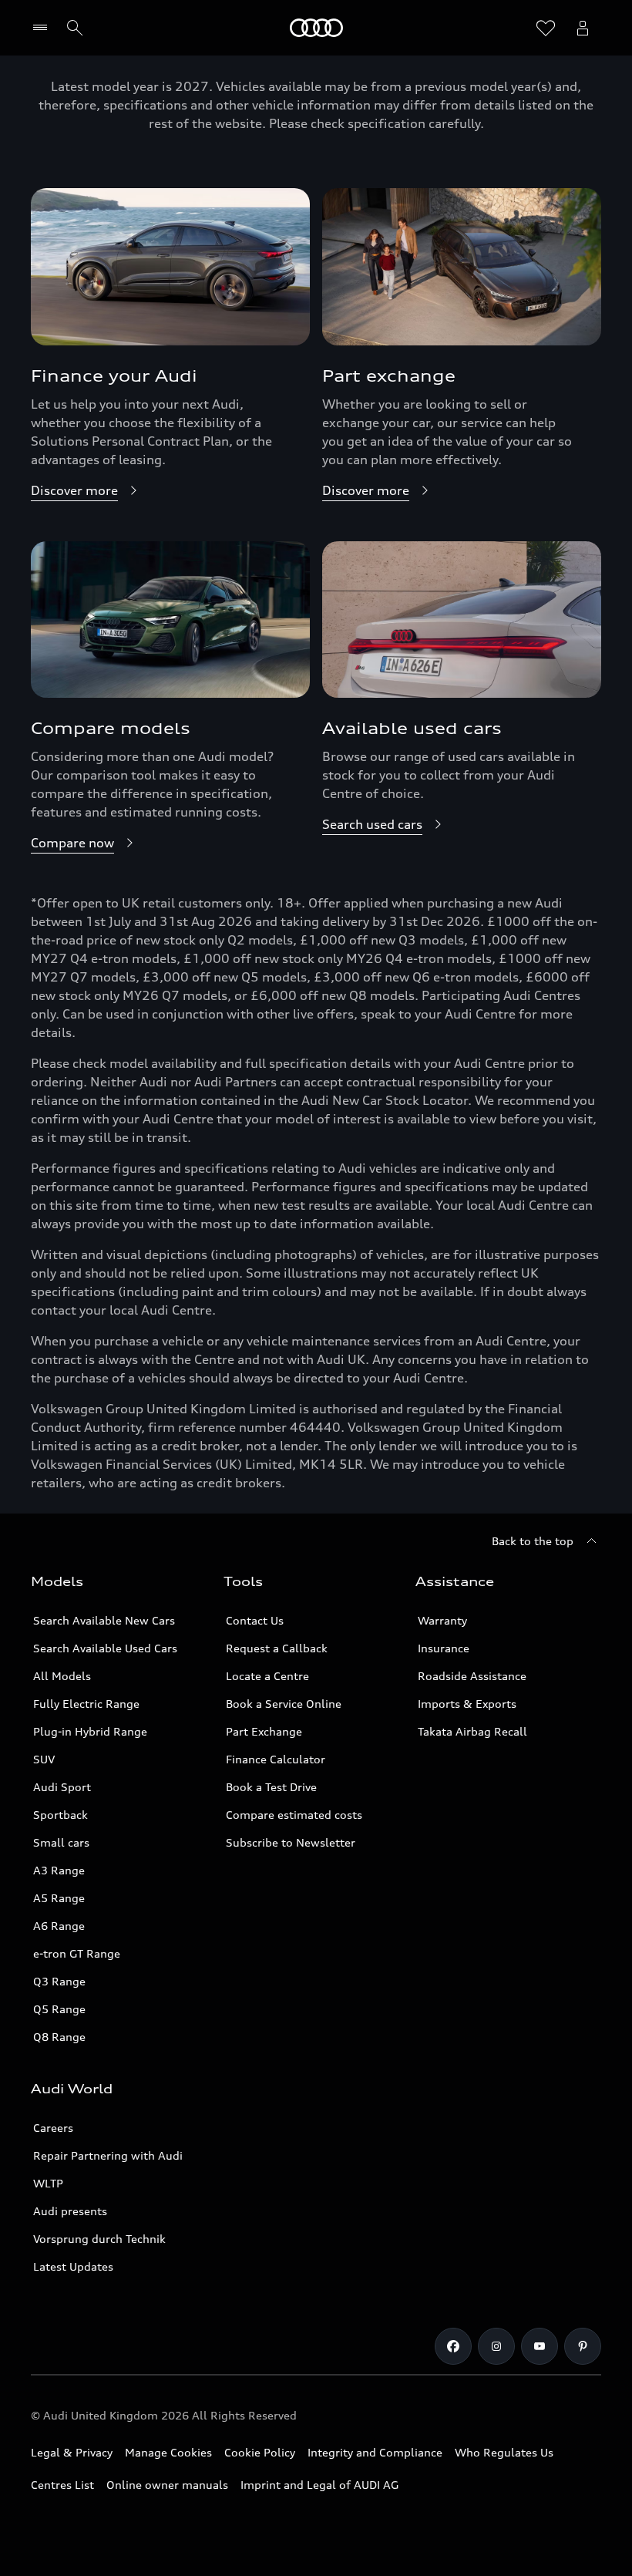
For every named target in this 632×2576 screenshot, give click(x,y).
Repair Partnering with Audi (108, 2155)
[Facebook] (453, 2346)
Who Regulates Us (504, 2452)
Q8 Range (59, 2037)
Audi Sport (62, 1787)
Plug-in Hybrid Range (90, 1731)
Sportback (61, 1815)
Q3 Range (59, 1981)
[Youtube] (540, 2346)
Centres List (62, 2485)
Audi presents (70, 2211)
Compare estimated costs (294, 1815)
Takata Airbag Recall (472, 1731)
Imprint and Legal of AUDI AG (319, 2485)
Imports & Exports (467, 1704)
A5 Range (59, 1898)
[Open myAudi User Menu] (583, 28)
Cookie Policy (260, 2452)
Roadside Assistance (472, 1676)
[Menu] (44, 28)
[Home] (316, 28)
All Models (62, 1676)
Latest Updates (73, 2266)
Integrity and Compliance (375, 2452)
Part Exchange (264, 1731)
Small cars (61, 1842)
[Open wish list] (546, 28)
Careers (53, 2128)
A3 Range (59, 1870)
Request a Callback (277, 1648)
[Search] (75, 28)
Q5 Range (59, 2009)
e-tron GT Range (77, 1953)
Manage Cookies (168, 2452)
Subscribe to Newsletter (291, 1842)
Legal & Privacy (72, 2452)
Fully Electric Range (86, 1704)
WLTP (48, 2183)
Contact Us (255, 1620)
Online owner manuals (167, 2485)
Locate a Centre (267, 1676)
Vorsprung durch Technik (99, 2239)
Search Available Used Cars (105, 1648)
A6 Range (59, 1926)
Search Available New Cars (104, 1620)
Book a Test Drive (271, 1787)
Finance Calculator (276, 1759)
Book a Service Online (284, 1704)
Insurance (444, 1648)
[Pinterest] (583, 2346)
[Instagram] (496, 2346)
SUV (44, 1759)
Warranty (442, 1620)
